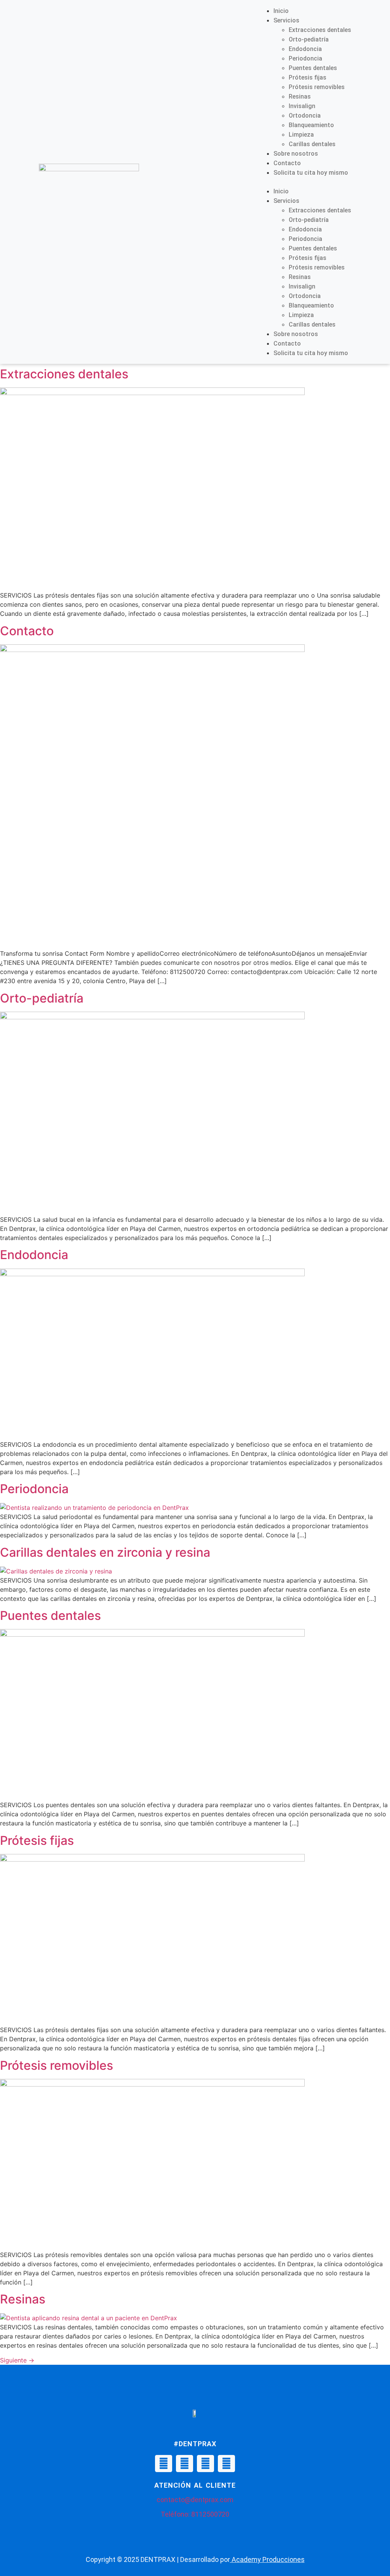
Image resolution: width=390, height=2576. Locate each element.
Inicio (281, 11)
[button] (305, 182)
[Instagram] (185, 2464)
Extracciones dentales (320, 30)
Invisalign (302, 106)
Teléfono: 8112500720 (195, 2514)
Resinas (300, 96)
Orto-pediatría (309, 39)
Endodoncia (305, 49)
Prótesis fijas (308, 77)
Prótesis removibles (317, 87)
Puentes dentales (313, 68)
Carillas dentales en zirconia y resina (105, 1552)
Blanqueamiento (311, 125)
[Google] (226, 2464)
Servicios (286, 20)
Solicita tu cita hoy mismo (311, 173)
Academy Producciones (268, 2559)
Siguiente (17, 2360)
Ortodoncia (305, 116)
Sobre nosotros (296, 154)
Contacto (287, 163)
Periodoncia (305, 58)
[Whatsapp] (205, 2464)
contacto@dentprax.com (195, 2500)
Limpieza (301, 135)
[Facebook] (164, 2464)
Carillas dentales (312, 144)
